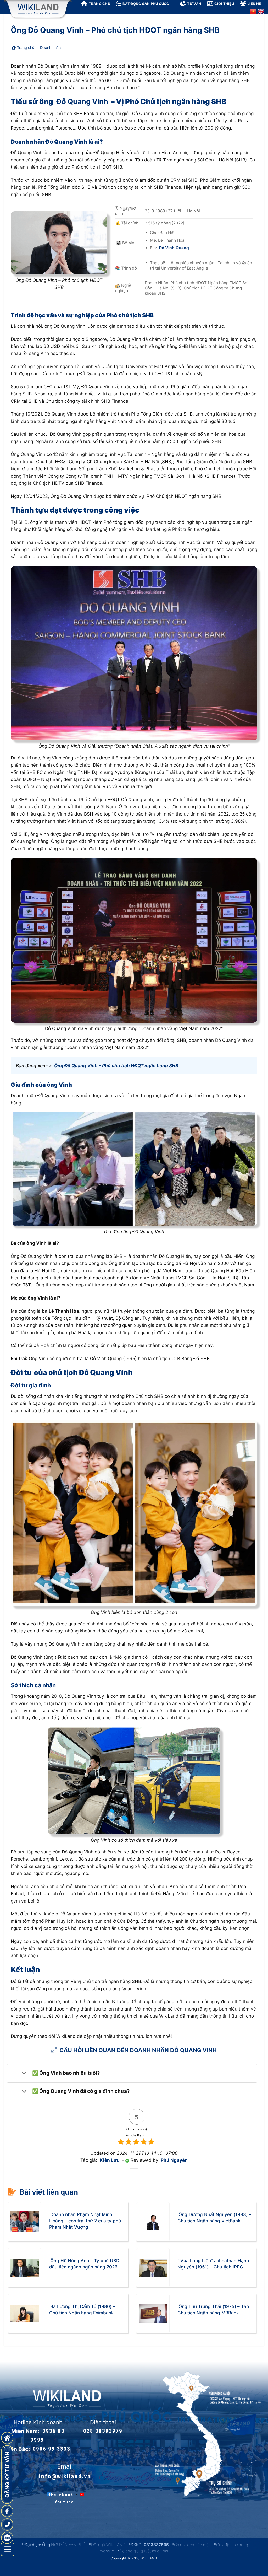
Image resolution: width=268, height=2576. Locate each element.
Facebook (62, 2494)
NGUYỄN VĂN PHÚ (69, 2545)
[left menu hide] (8, 2550)
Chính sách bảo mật (192, 2545)
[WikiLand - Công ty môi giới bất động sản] (38, 9)
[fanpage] (7, 2511)
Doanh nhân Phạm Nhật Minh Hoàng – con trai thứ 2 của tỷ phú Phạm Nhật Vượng (85, 2221)
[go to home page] (7, 2438)
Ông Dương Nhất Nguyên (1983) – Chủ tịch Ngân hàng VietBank (214, 2218)
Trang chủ (26, 48)
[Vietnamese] (253, 12)
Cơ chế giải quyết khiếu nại (144, 2551)
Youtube (64, 2502)
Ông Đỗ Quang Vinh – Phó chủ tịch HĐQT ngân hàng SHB (116, 1066)
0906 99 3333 (52, 2449)
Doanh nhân (50, 48)
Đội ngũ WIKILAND (108, 2545)
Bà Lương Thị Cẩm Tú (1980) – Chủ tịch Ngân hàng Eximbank (82, 2310)
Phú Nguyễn (174, 2160)
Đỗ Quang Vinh (82, 101)
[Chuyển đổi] (24, 2073)
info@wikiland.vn (65, 2476)
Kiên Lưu (110, 2160)
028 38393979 (103, 2431)
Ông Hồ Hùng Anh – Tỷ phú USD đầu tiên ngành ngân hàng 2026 (84, 2264)
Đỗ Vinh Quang (174, 248)
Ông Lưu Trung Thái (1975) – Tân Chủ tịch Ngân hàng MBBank (213, 2310)
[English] (261, 12)
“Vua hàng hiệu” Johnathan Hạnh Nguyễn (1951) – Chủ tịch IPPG (213, 2264)
